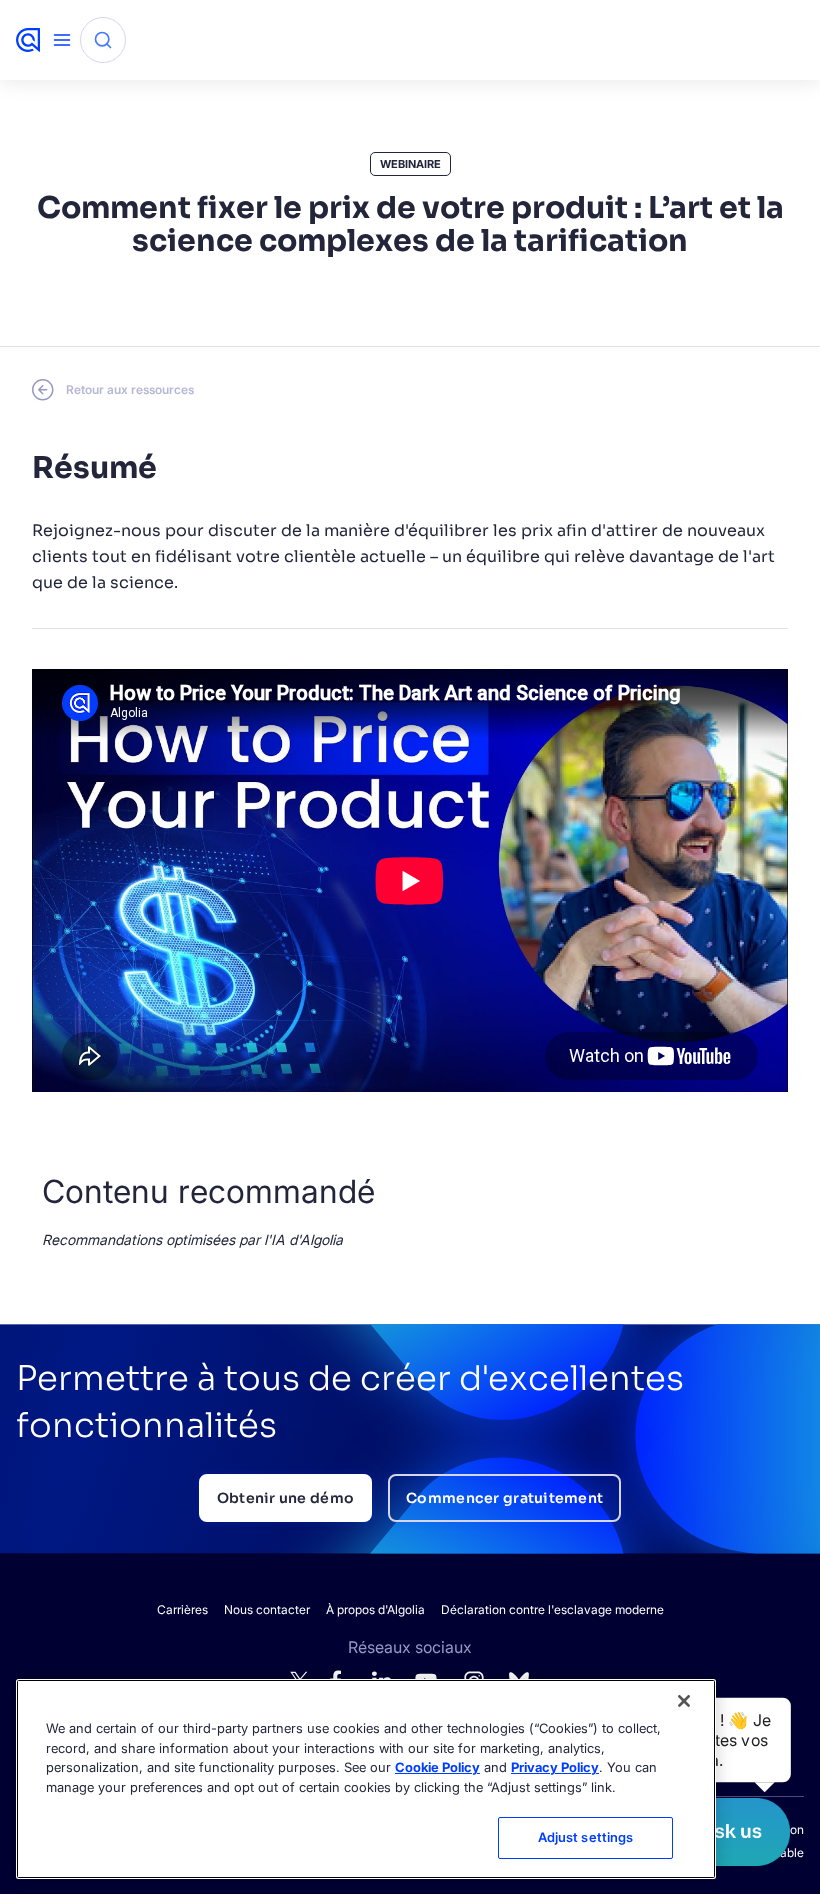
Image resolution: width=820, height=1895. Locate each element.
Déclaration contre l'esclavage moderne (552, 1609)
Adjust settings (586, 1837)
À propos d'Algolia (375, 1609)
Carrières (182, 1609)
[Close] (684, 1701)
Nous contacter (267, 1609)
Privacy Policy (555, 1767)
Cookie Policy (437, 1767)
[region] (366, 1779)
